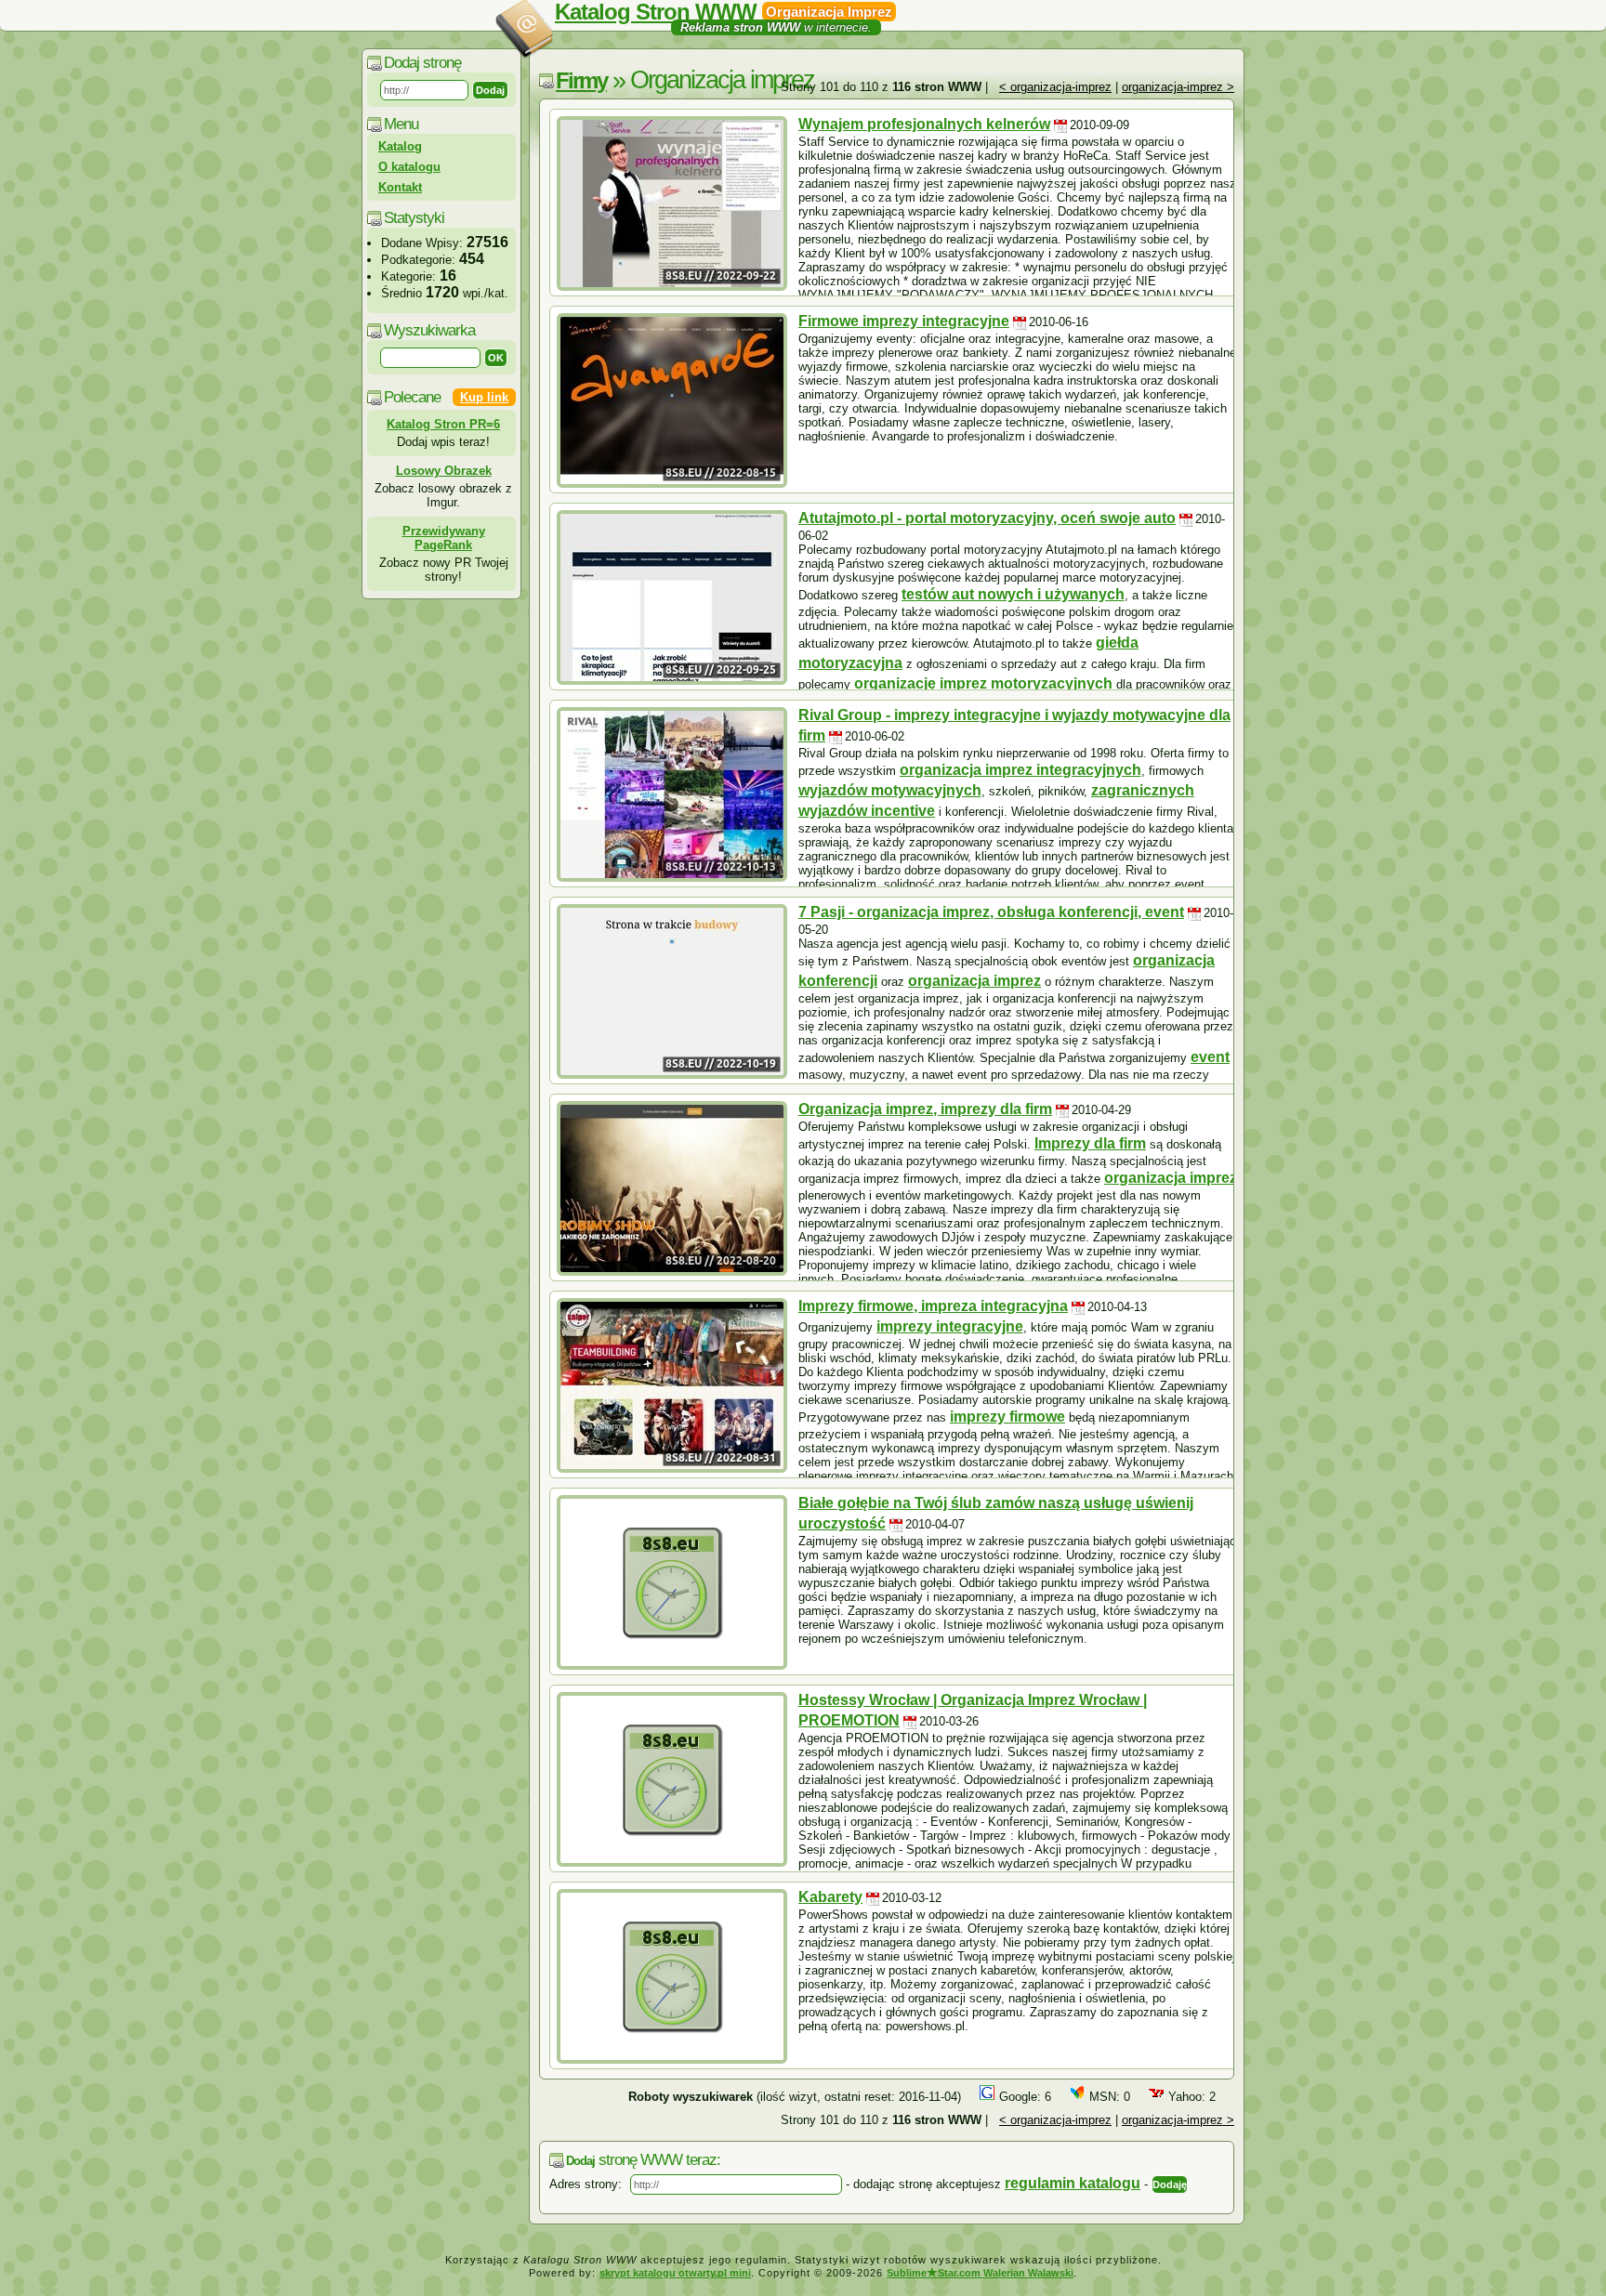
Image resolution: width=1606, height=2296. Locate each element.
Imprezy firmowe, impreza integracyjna (933, 1306)
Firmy (581, 80)
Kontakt (400, 187)
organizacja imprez (974, 981)
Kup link (484, 397)
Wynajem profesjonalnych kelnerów (924, 124)
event (1210, 1057)
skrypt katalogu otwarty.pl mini (675, 2273)
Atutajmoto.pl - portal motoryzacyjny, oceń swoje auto (987, 518)
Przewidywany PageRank (444, 538)
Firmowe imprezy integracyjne (904, 321)
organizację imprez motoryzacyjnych (983, 683)
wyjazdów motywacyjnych (890, 790)
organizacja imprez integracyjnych (1020, 770)
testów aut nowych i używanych (1013, 594)
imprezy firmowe (1007, 1417)
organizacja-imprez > (1178, 87)
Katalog (400, 146)
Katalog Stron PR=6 (443, 424)
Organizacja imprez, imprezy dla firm (925, 1109)
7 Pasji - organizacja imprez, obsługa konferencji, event (991, 912)
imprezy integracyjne (950, 1326)
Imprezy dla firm (1090, 1143)
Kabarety (830, 1897)
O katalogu (409, 167)
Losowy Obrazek (444, 471)
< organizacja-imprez (1055, 87)
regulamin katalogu (1073, 2183)
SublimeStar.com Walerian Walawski (980, 2273)
